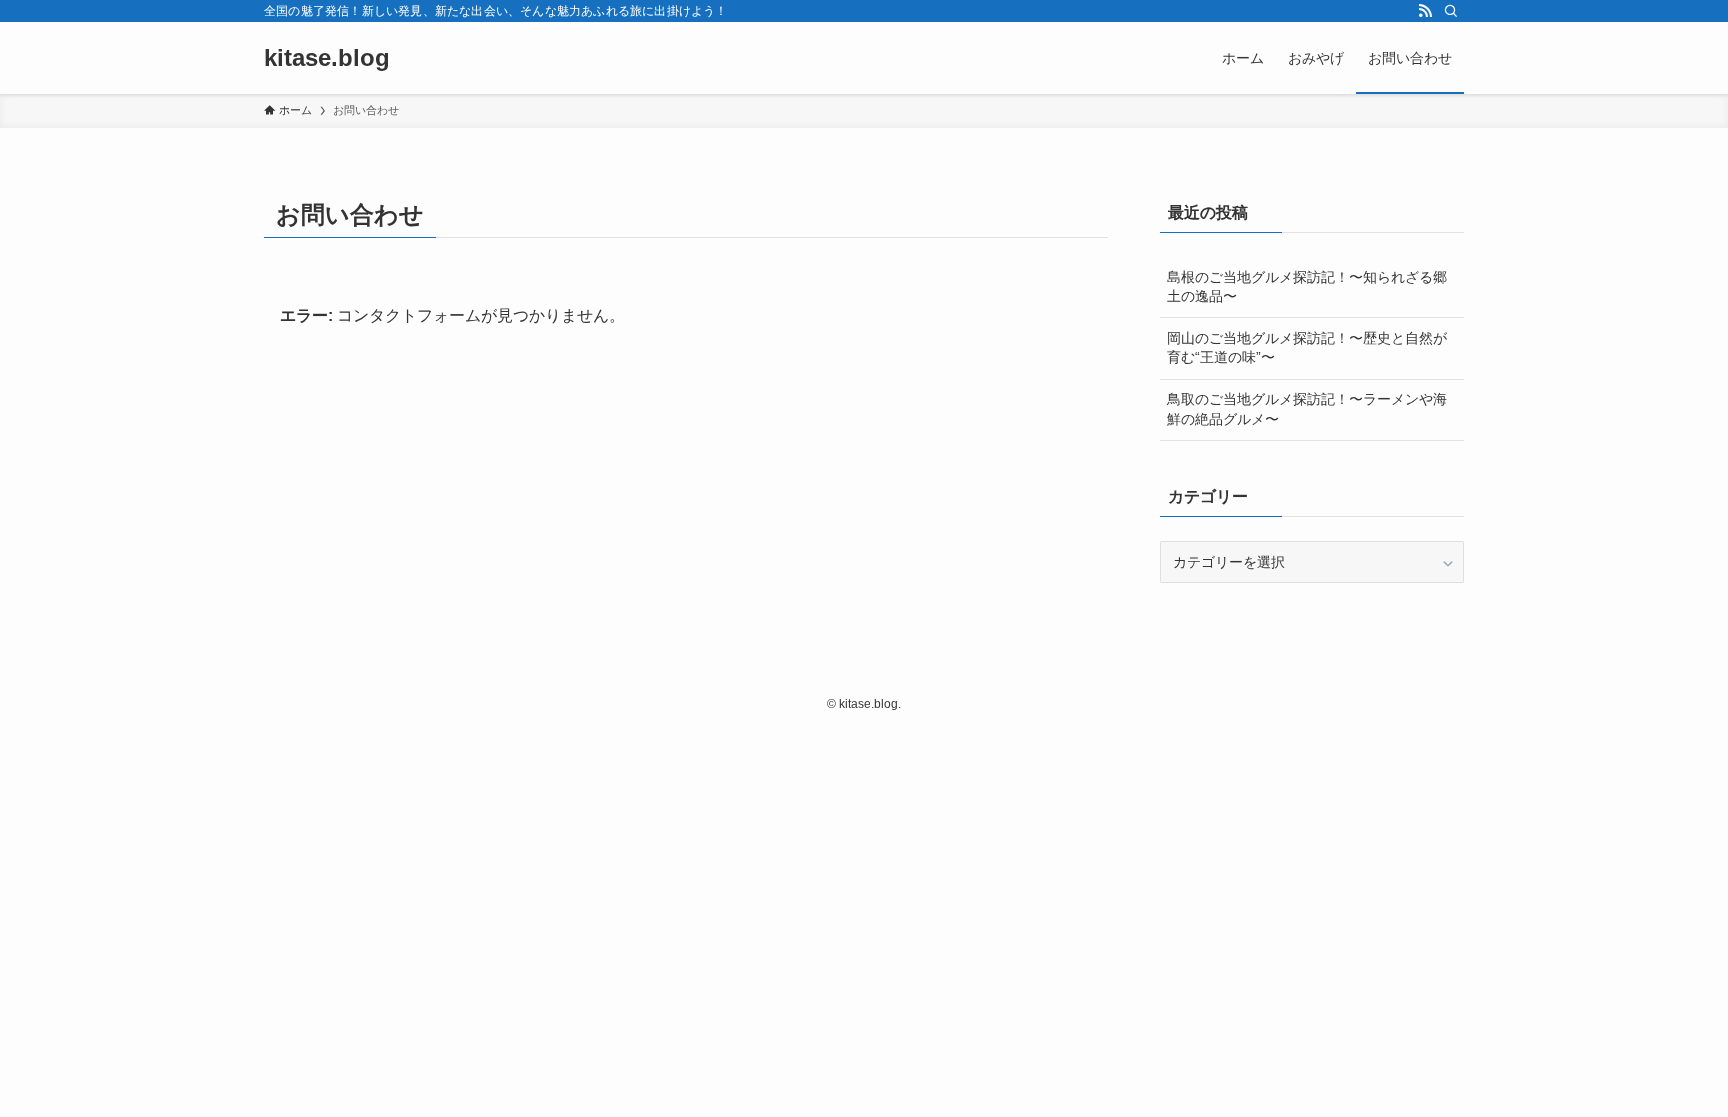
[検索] (1451, 11)
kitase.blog (327, 58)
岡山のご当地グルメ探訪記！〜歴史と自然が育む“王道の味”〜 (1307, 348)
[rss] (1425, 11)
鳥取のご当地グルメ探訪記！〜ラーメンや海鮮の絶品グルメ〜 (1307, 409)
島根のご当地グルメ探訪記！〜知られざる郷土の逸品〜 (1307, 287)
